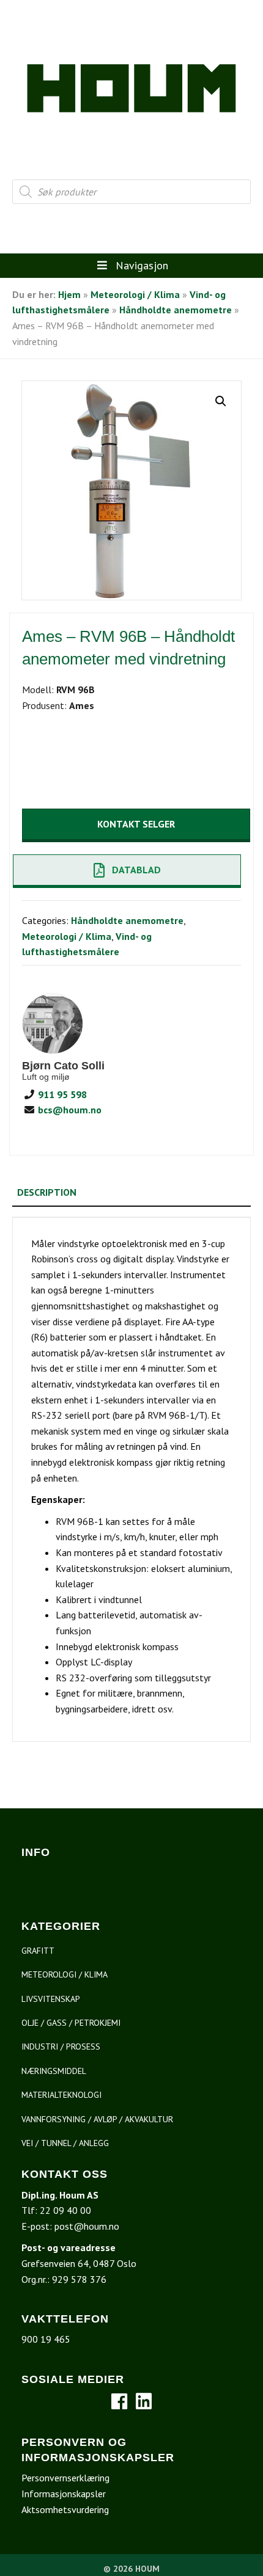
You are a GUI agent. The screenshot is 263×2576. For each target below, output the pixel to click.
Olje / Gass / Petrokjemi (71, 2023)
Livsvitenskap (51, 1999)
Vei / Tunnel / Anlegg (65, 2143)
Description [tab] (47, 1192)
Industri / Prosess (61, 2047)
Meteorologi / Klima (135, 294)
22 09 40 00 (65, 2210)
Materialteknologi (61, 2095)
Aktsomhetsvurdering (65, 2509)
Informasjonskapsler (64, 2494)
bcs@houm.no (69, 1110)
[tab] (131, 1212)
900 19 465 (46, 2339)
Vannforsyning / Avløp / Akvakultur (97, 2119)
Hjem (69, 294)
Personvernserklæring (65, 2478)
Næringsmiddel (54, 2071)
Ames (82, 705)
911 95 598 (61, 1094)
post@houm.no (87, 2226)
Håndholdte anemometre (176, 310)
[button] (221, 401)
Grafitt (38, 1951)
